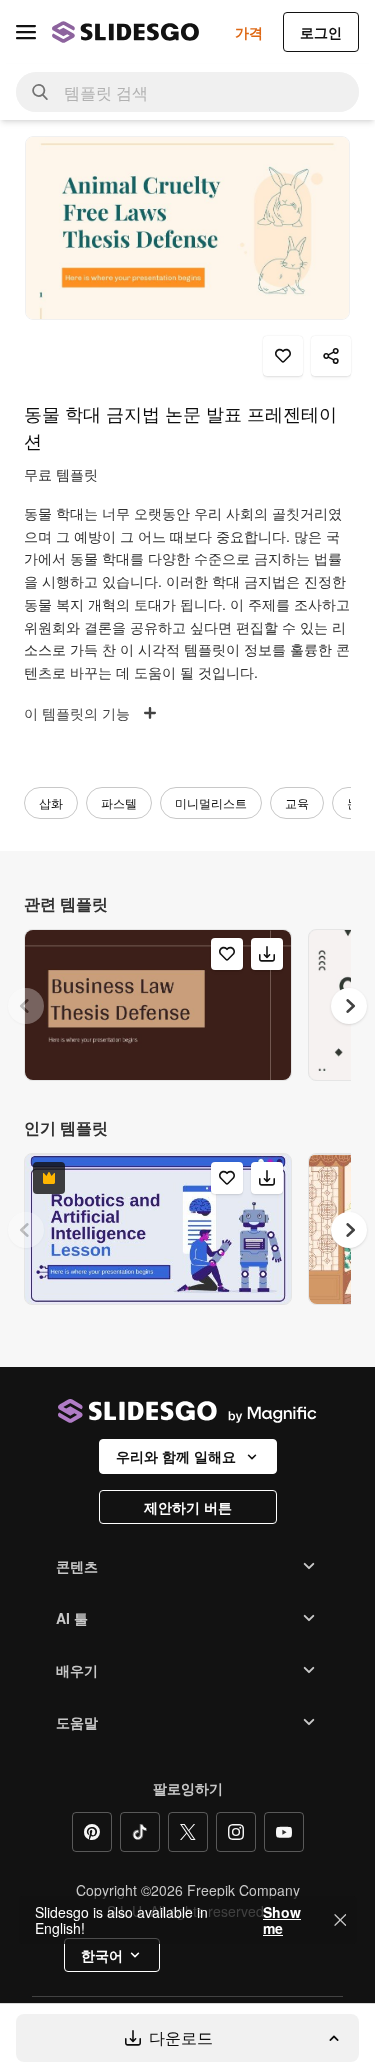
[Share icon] (331, 356)
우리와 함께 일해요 (176, 1456)
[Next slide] (349, 1006)
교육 (297, 802)
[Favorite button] (283, 356)
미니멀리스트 (211, 802)
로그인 (321, 32)
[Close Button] (340, 1920)
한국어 (102, 1955)
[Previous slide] (26, 1006)
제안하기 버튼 (188, 1507)
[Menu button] (26, 32)
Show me (282, 1920)
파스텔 (119, 802)
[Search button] (40, 92)
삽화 (51, 802)
